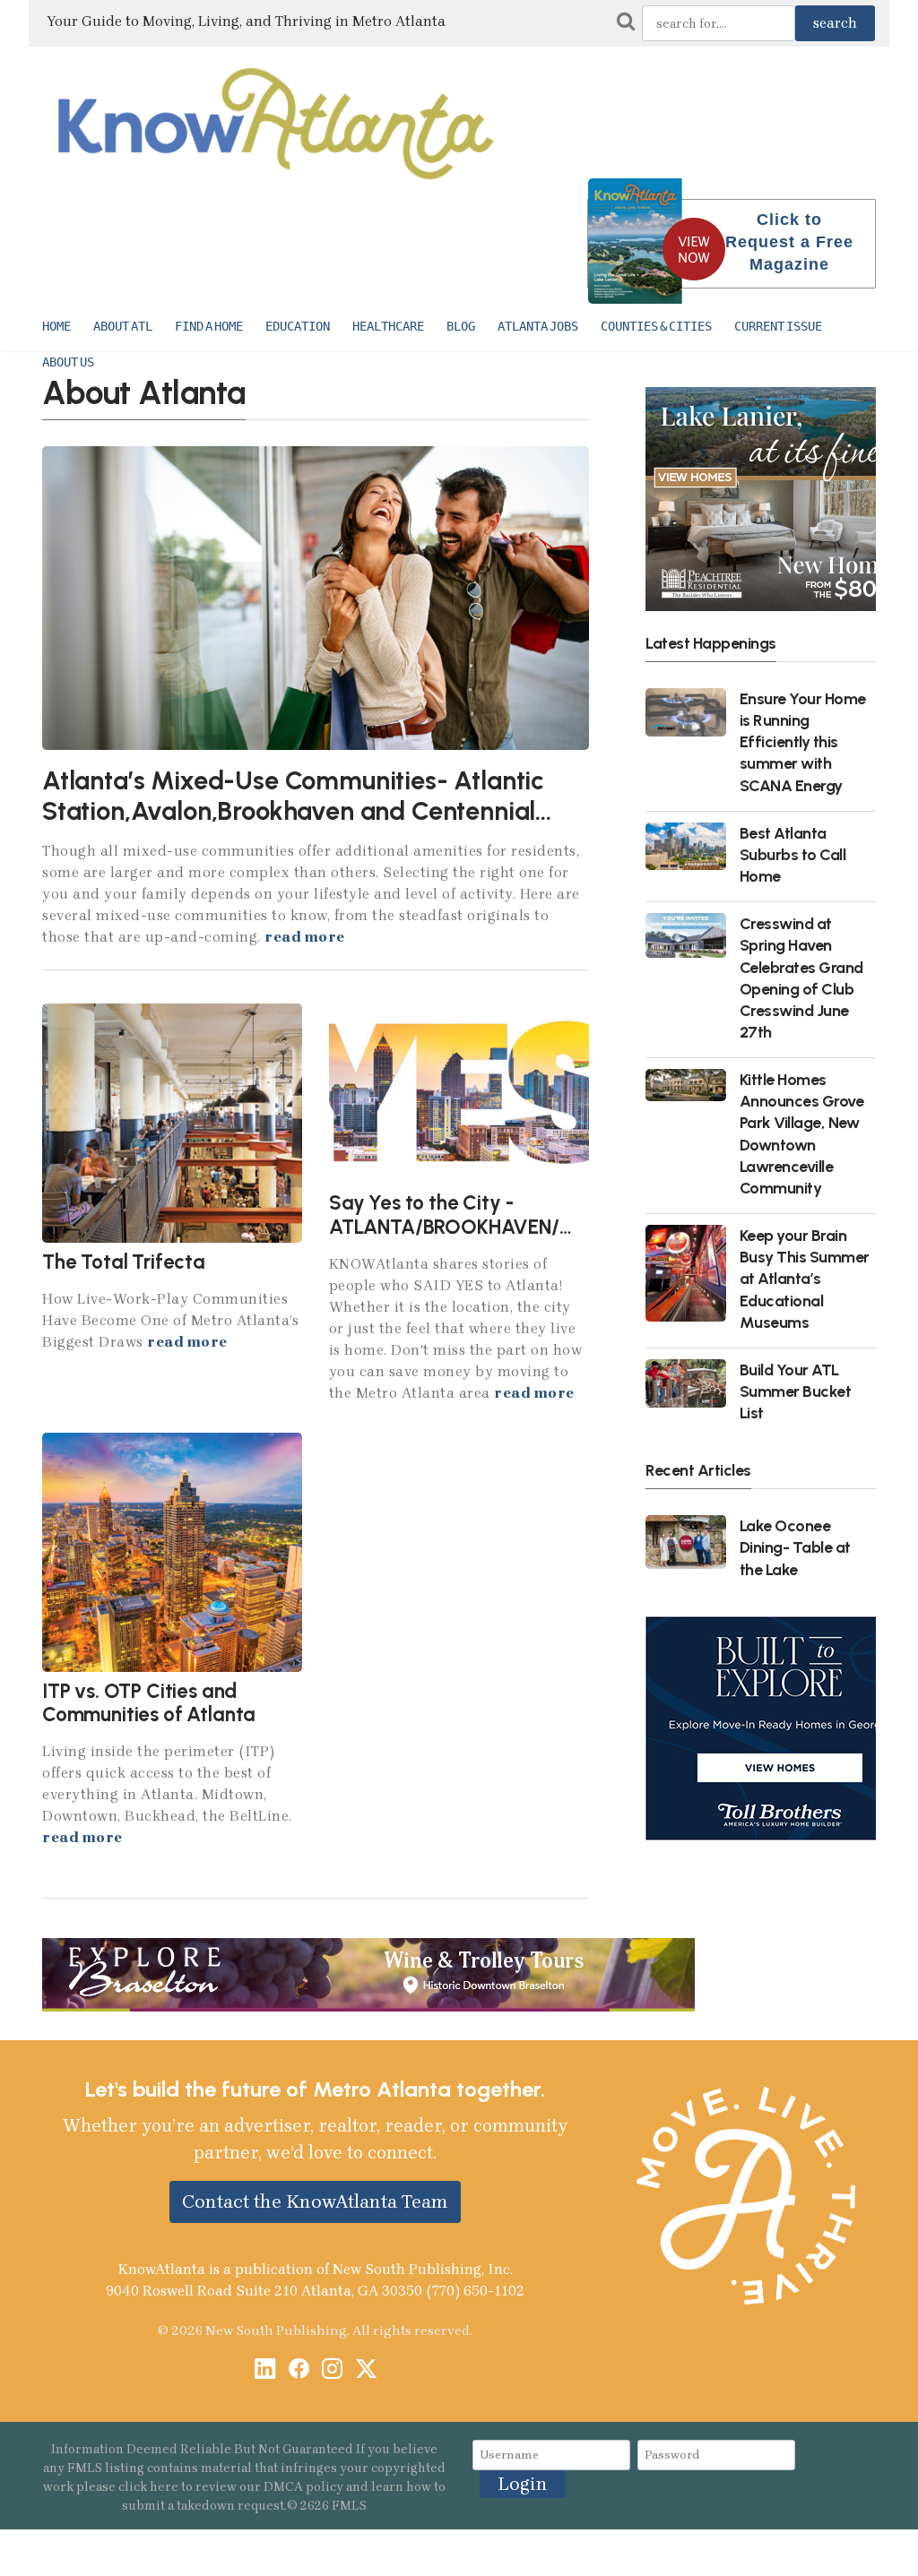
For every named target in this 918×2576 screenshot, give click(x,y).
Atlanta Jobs (538, 326)
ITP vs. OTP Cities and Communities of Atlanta (149, 1702)
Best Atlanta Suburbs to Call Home (793, 854)
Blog (461, 326)
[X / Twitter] (366, 2370)
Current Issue (778, 326)
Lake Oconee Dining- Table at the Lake (795, 1547)
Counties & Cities (656, 326)
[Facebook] (299, 2370)
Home (56, 326)
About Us (68, 362)
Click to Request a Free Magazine (789, 242)
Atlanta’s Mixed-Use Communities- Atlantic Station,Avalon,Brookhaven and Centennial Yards (293, 811)
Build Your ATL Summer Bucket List (796, 1391)
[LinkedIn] (265, 2370)
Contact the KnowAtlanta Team (315, 2201)
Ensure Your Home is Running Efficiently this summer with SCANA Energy (803, 742)
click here (148, 2487)
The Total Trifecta (124, 1262)
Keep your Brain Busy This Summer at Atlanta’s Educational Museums (805, 1279)
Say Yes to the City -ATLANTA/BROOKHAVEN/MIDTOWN (491, 1215)
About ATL (123, 326)
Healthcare (388, 326)
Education (298, 326)
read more (305, 937)
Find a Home (209, 326)
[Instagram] (332, 2370)
